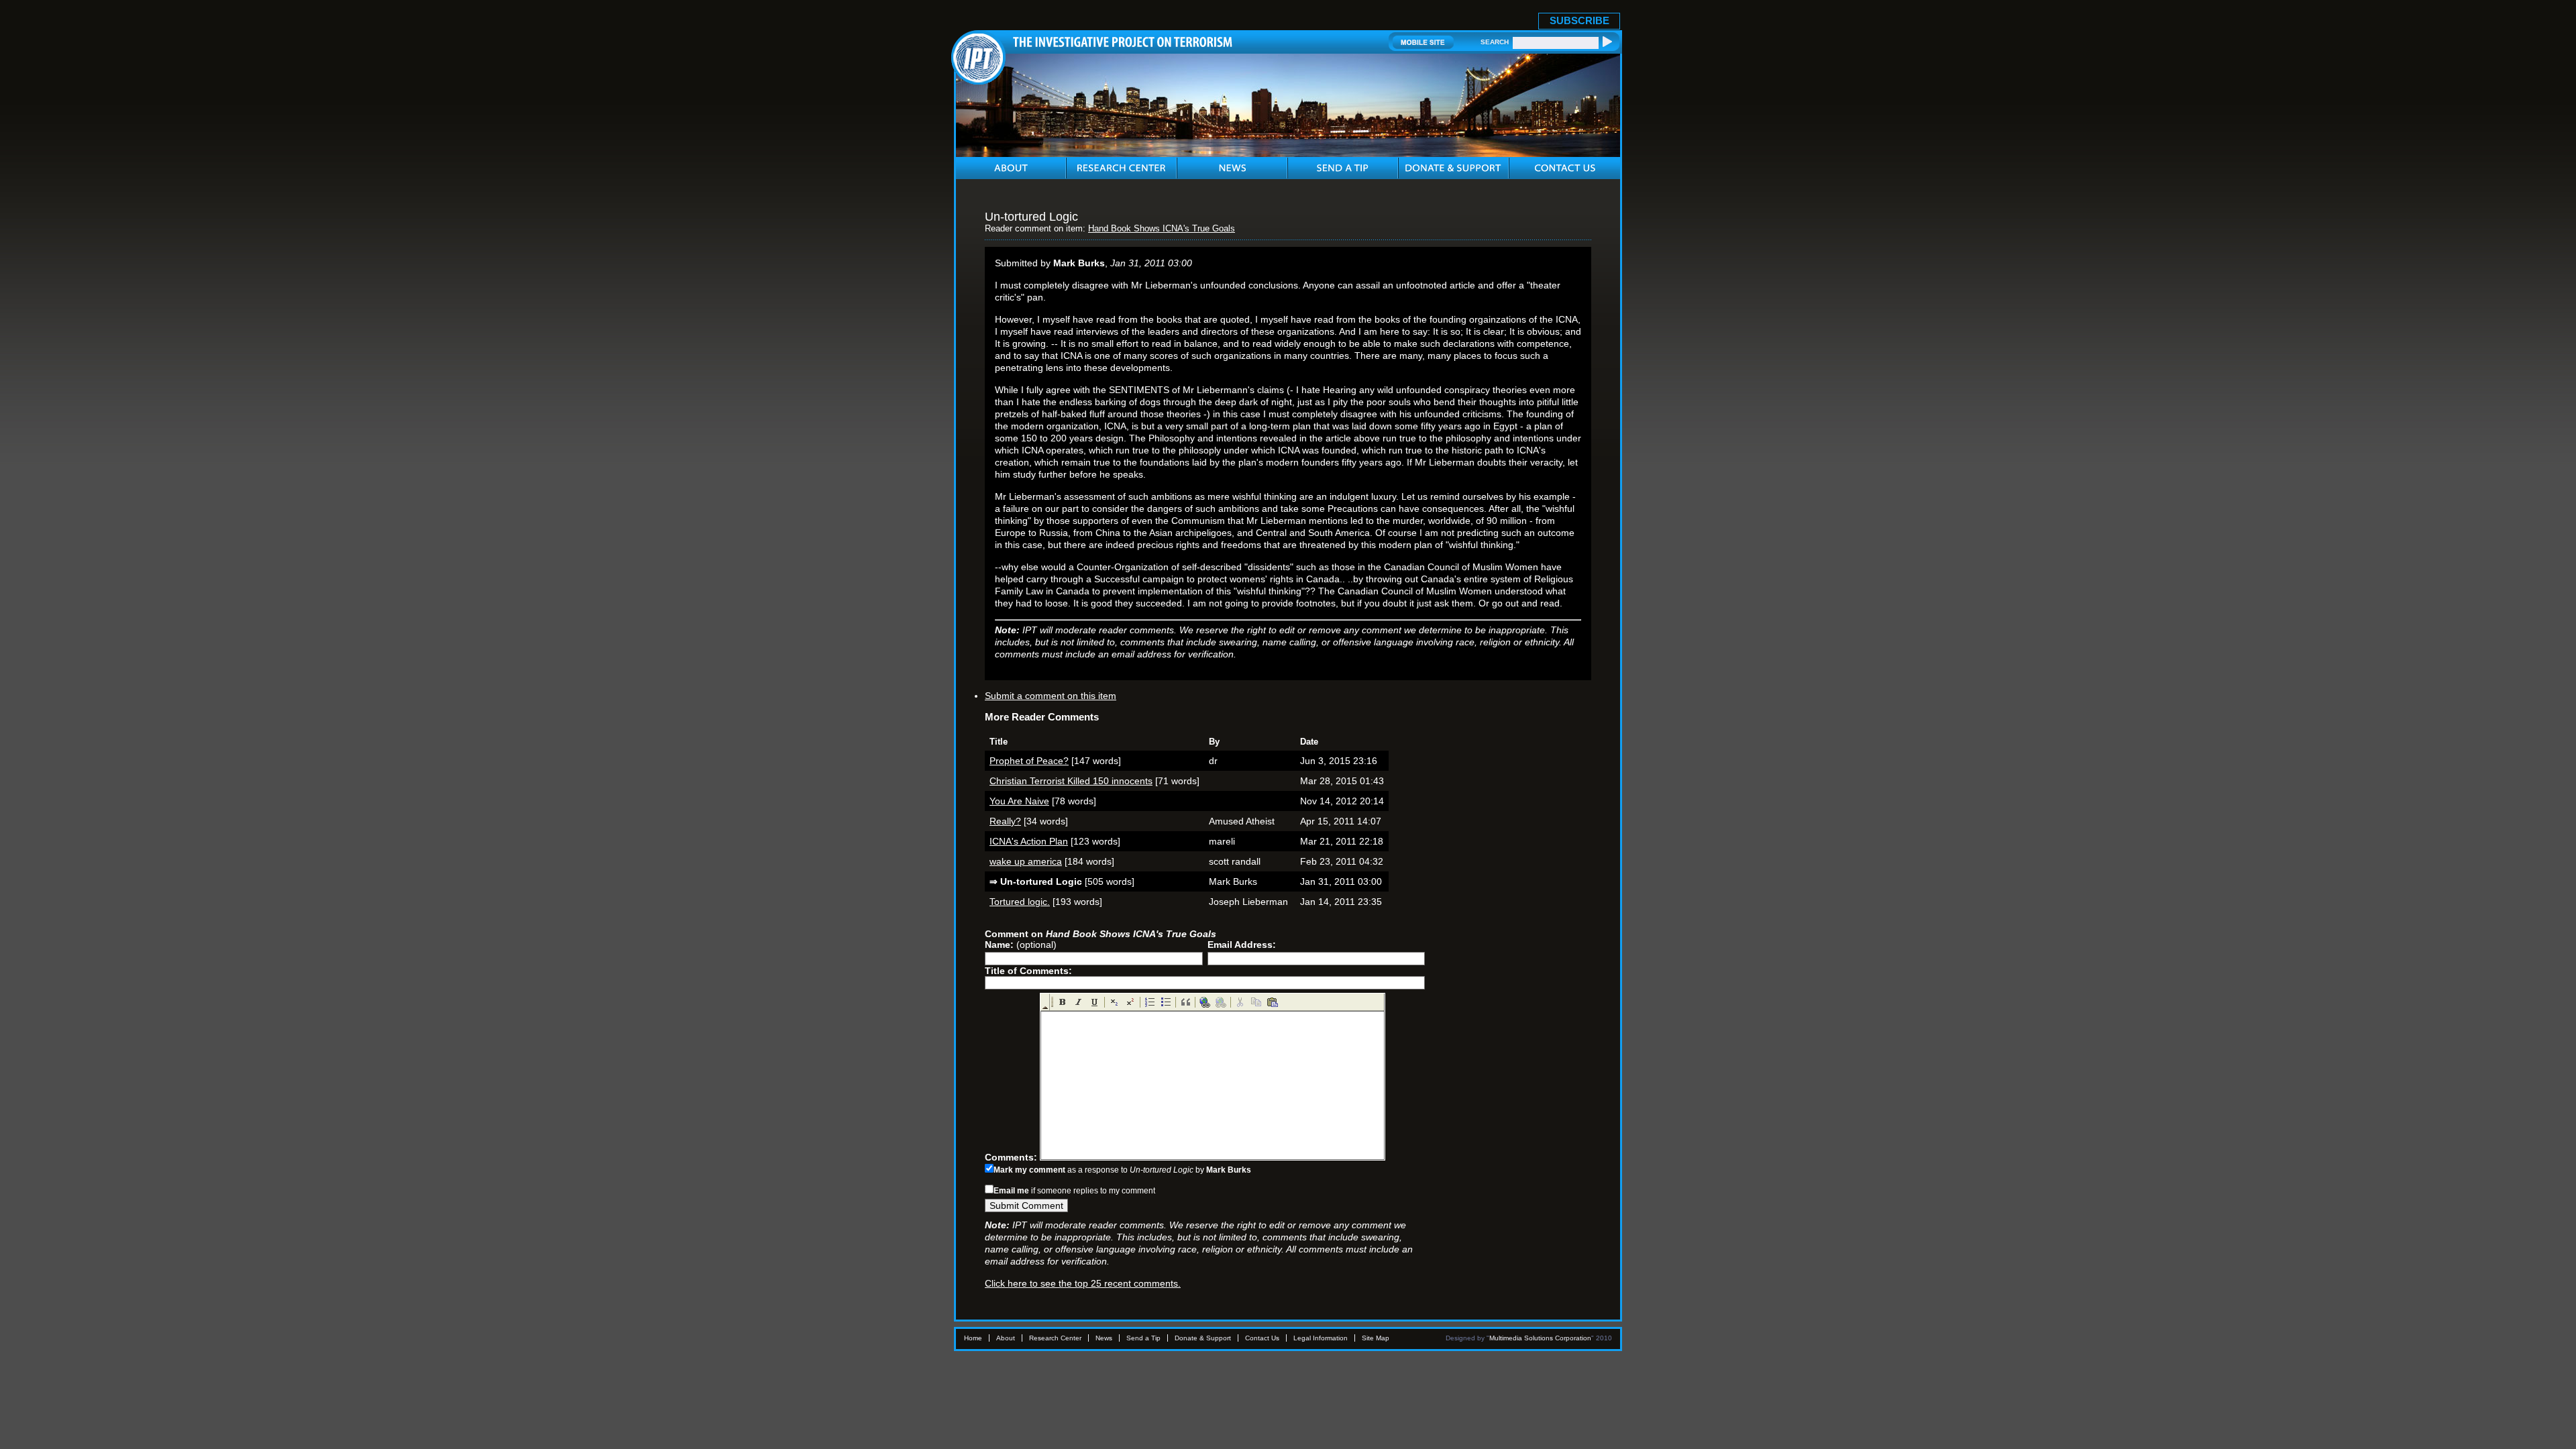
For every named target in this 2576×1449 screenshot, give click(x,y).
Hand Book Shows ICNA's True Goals (1162, 229)
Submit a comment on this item (1051, 696)
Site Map (1376, 1338)
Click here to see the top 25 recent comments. (1083, 1283)
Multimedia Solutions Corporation (1540, 1338)
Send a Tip (1143, 1338)
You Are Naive (1019, 801)
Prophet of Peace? (1029, 761)
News (1104, 1338)
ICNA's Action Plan (1029, 841)
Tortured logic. (1020, 902)
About (1006, 1338)
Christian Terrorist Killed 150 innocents (1071, 781)
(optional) (1021, 945)
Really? (1005, 821)
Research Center (1055, 1338)
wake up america (1026, 861)
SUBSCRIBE (1579, 20)
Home (973, 1338)
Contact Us (1262, 1338)
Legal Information (1321, 1338)
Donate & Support (1203, 1338)
